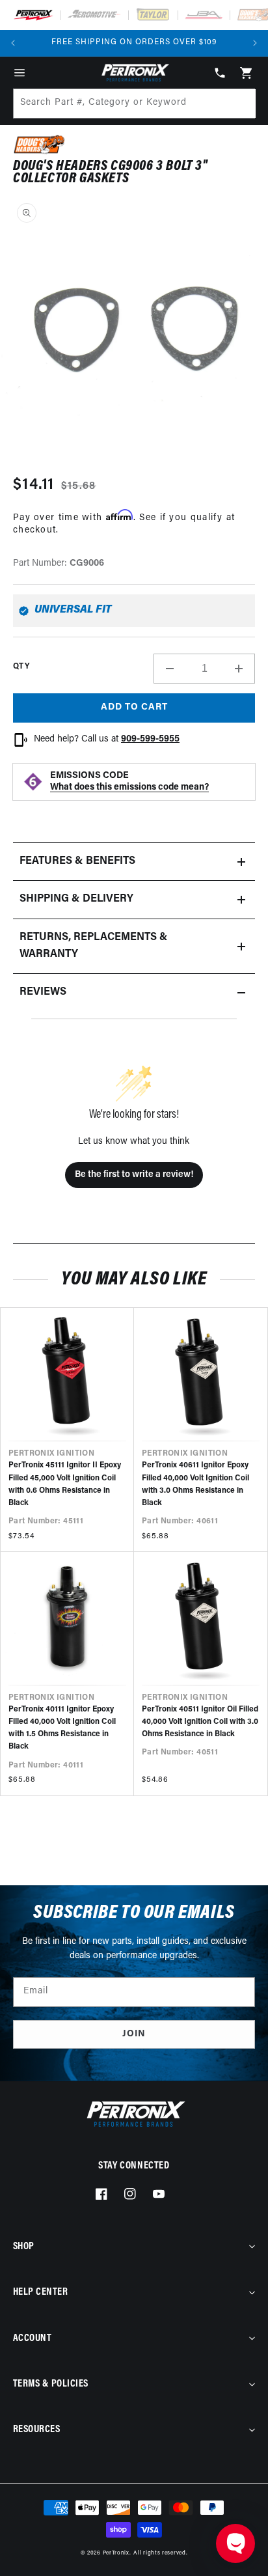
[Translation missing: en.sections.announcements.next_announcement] (255, 43)
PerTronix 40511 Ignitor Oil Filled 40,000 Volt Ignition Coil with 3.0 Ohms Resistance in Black (200, 1722)
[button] (20, 73)
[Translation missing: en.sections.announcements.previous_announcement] (13, 43)
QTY (21, 667)
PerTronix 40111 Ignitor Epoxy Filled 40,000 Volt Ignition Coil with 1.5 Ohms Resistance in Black (62, 1728)
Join (134, 2034)
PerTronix (116, 2553)
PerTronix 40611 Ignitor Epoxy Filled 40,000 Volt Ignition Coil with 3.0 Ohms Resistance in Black (195, 1484)
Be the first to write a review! (134, 1175)
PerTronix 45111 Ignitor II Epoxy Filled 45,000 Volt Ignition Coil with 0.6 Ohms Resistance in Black (65, 1484)
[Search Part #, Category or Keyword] (240, 104)
